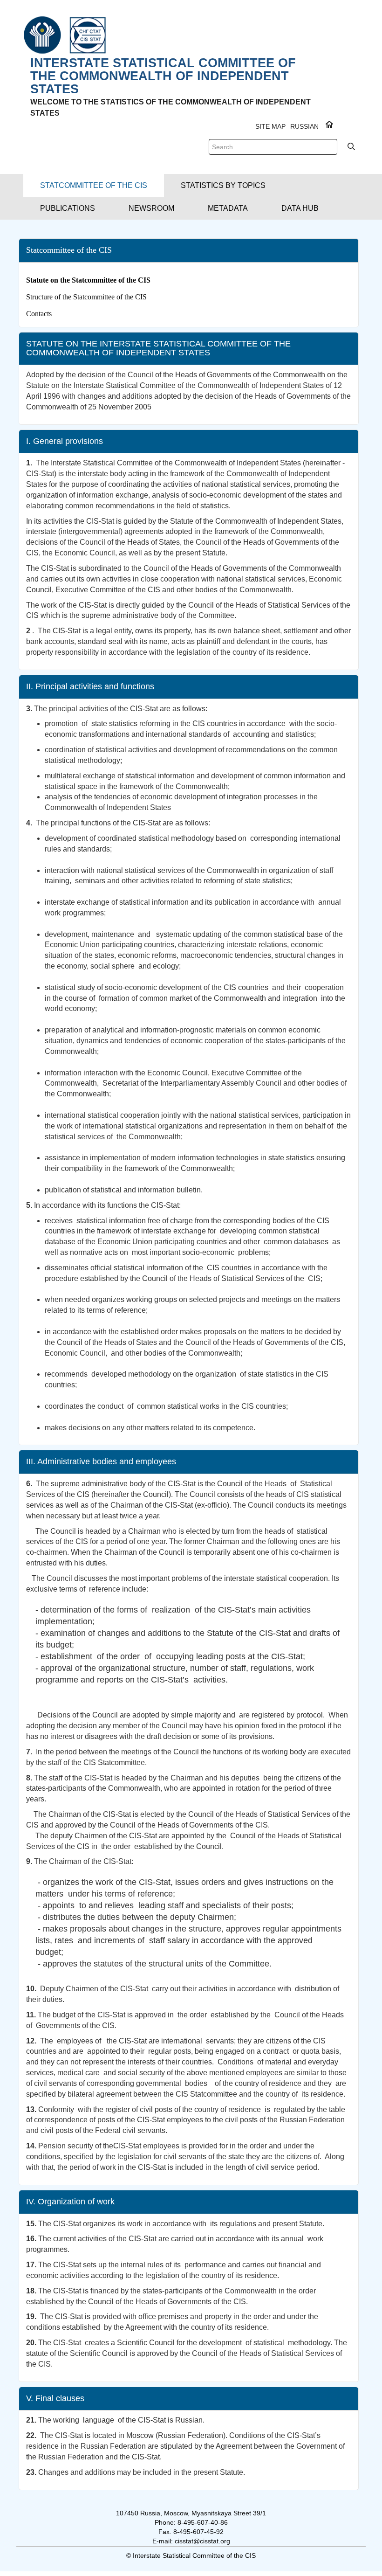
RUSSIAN (304, 126)
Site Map (270, 126)
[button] (94, 185)
